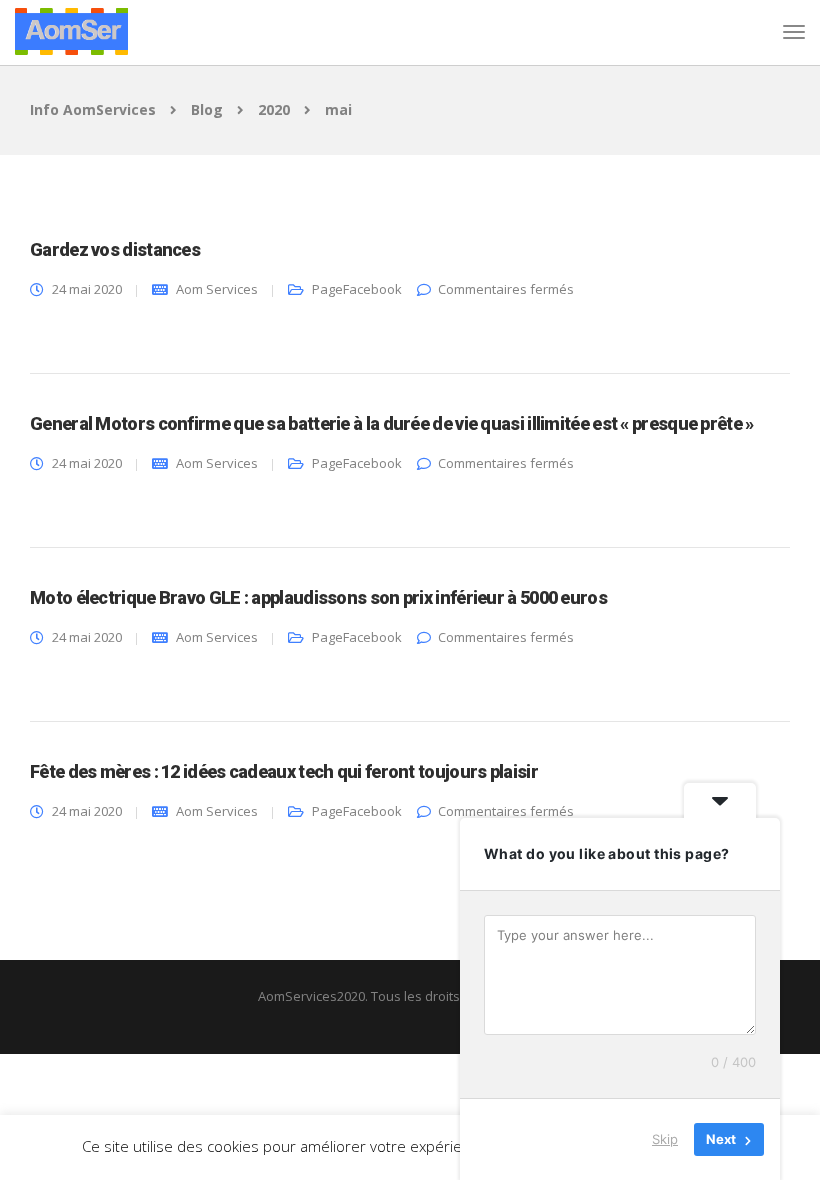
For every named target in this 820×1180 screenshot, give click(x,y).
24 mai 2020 (87, 289)
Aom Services (217, 289)
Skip (665, 1139)
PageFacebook (357, 289)
